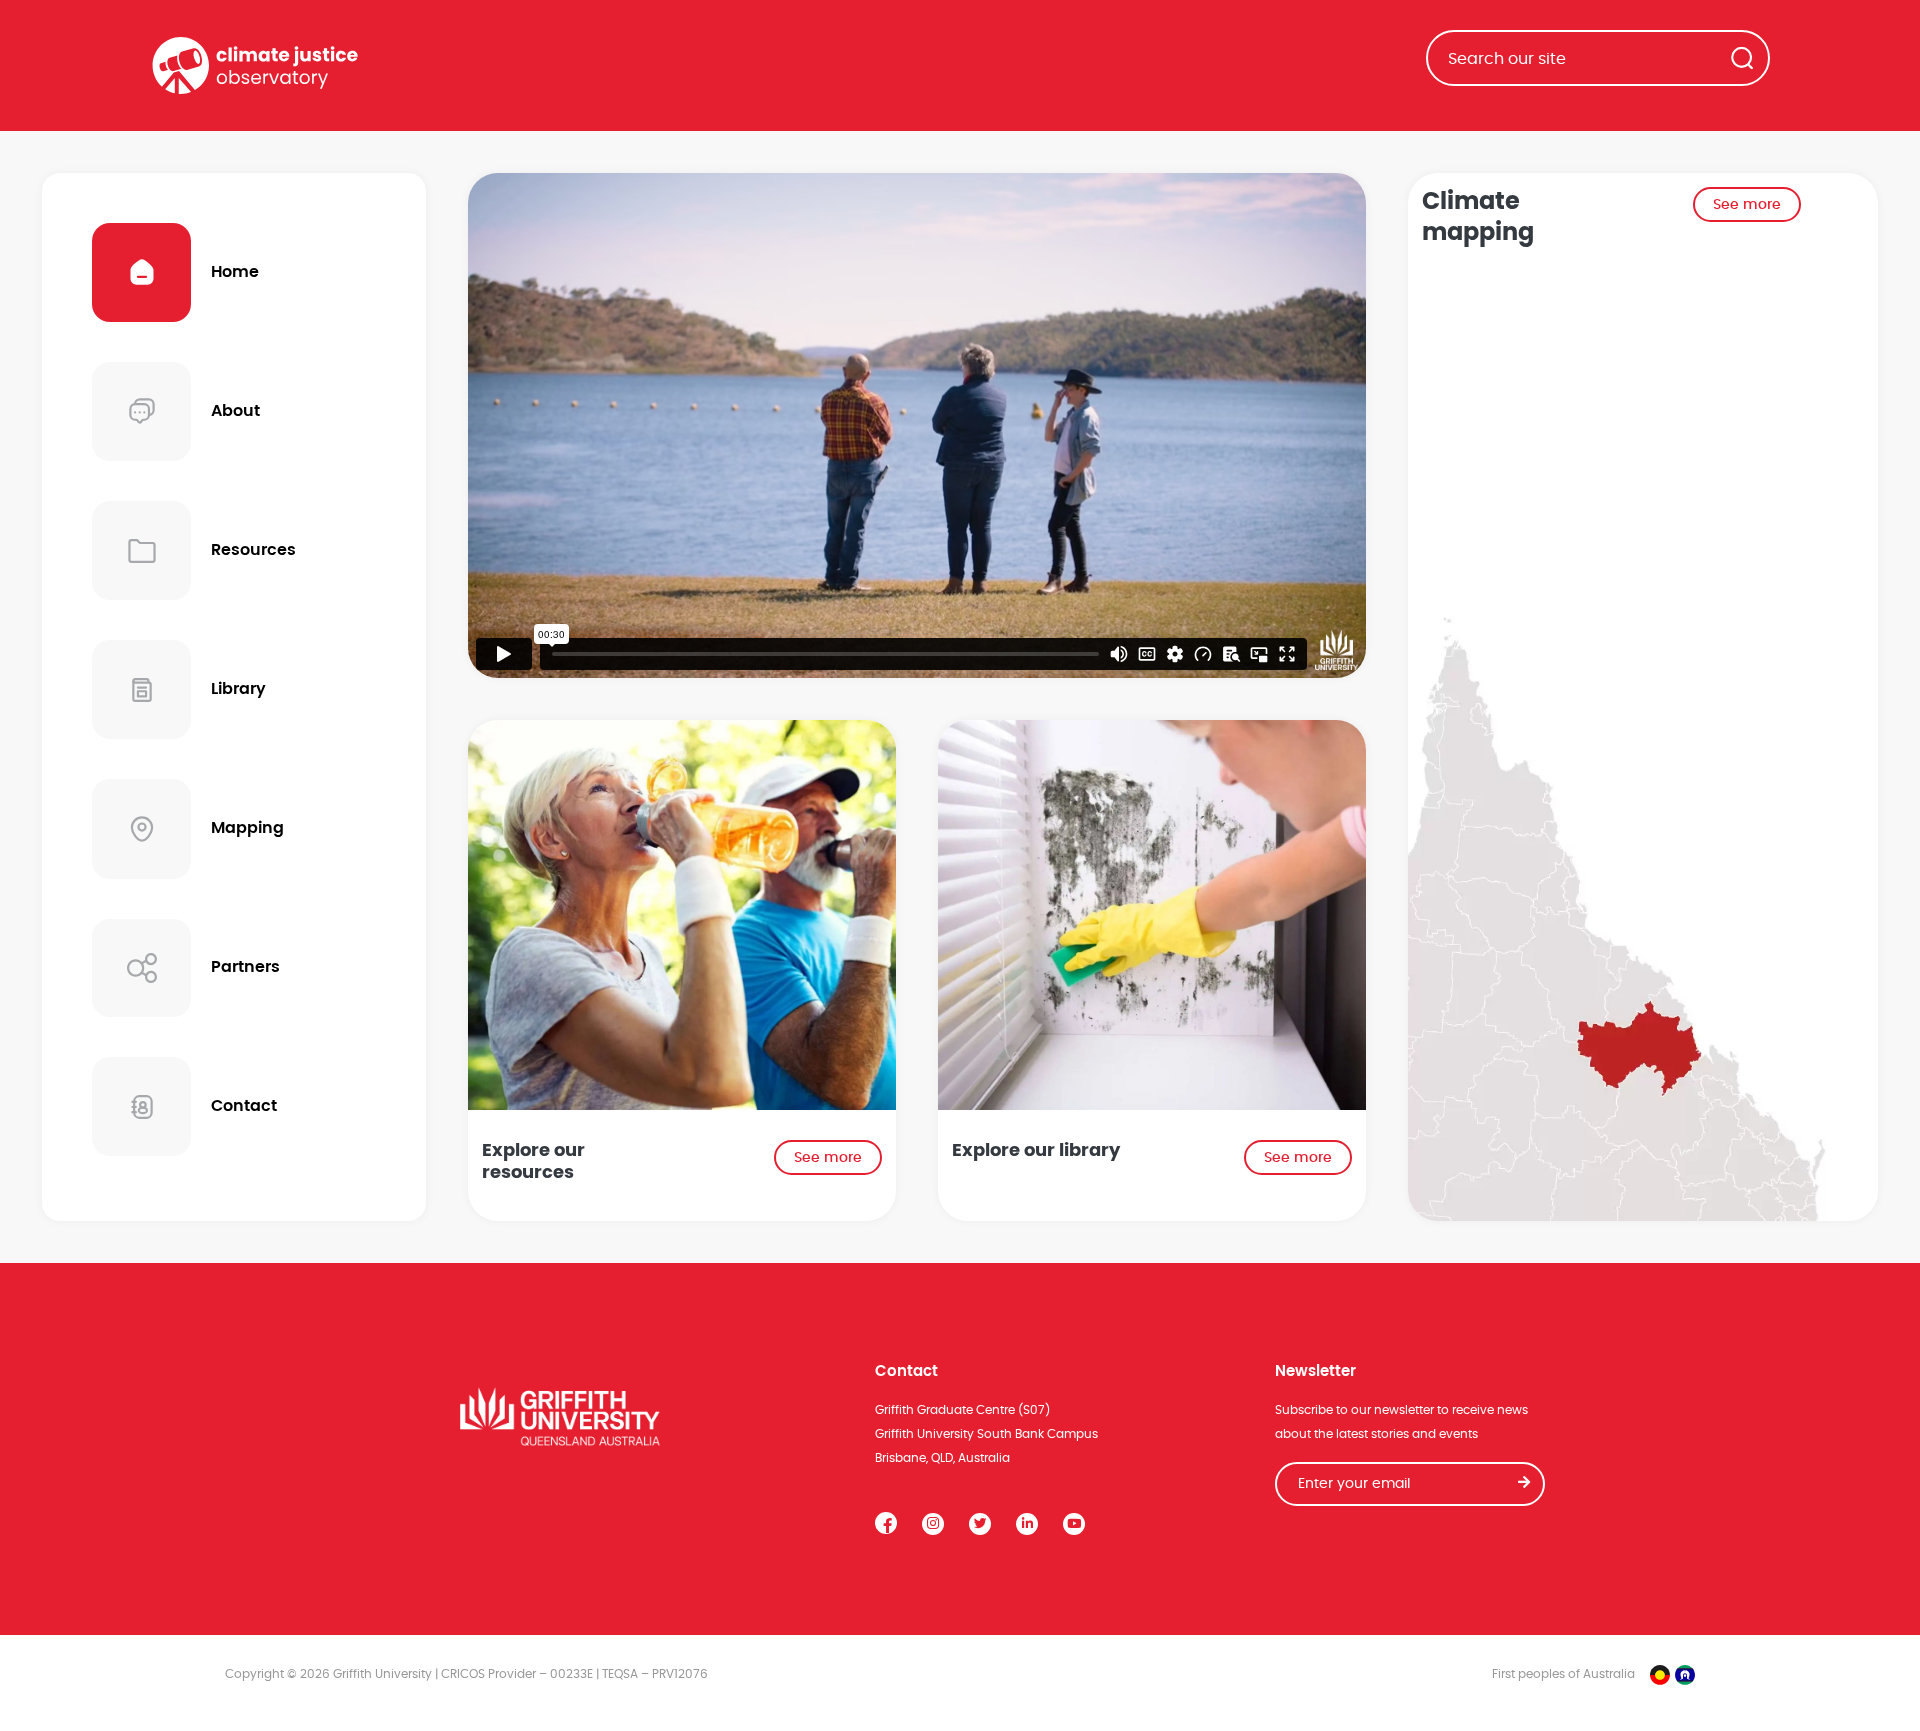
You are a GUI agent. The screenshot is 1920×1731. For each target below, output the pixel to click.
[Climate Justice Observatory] (255, 65)
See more (828, 1158)
